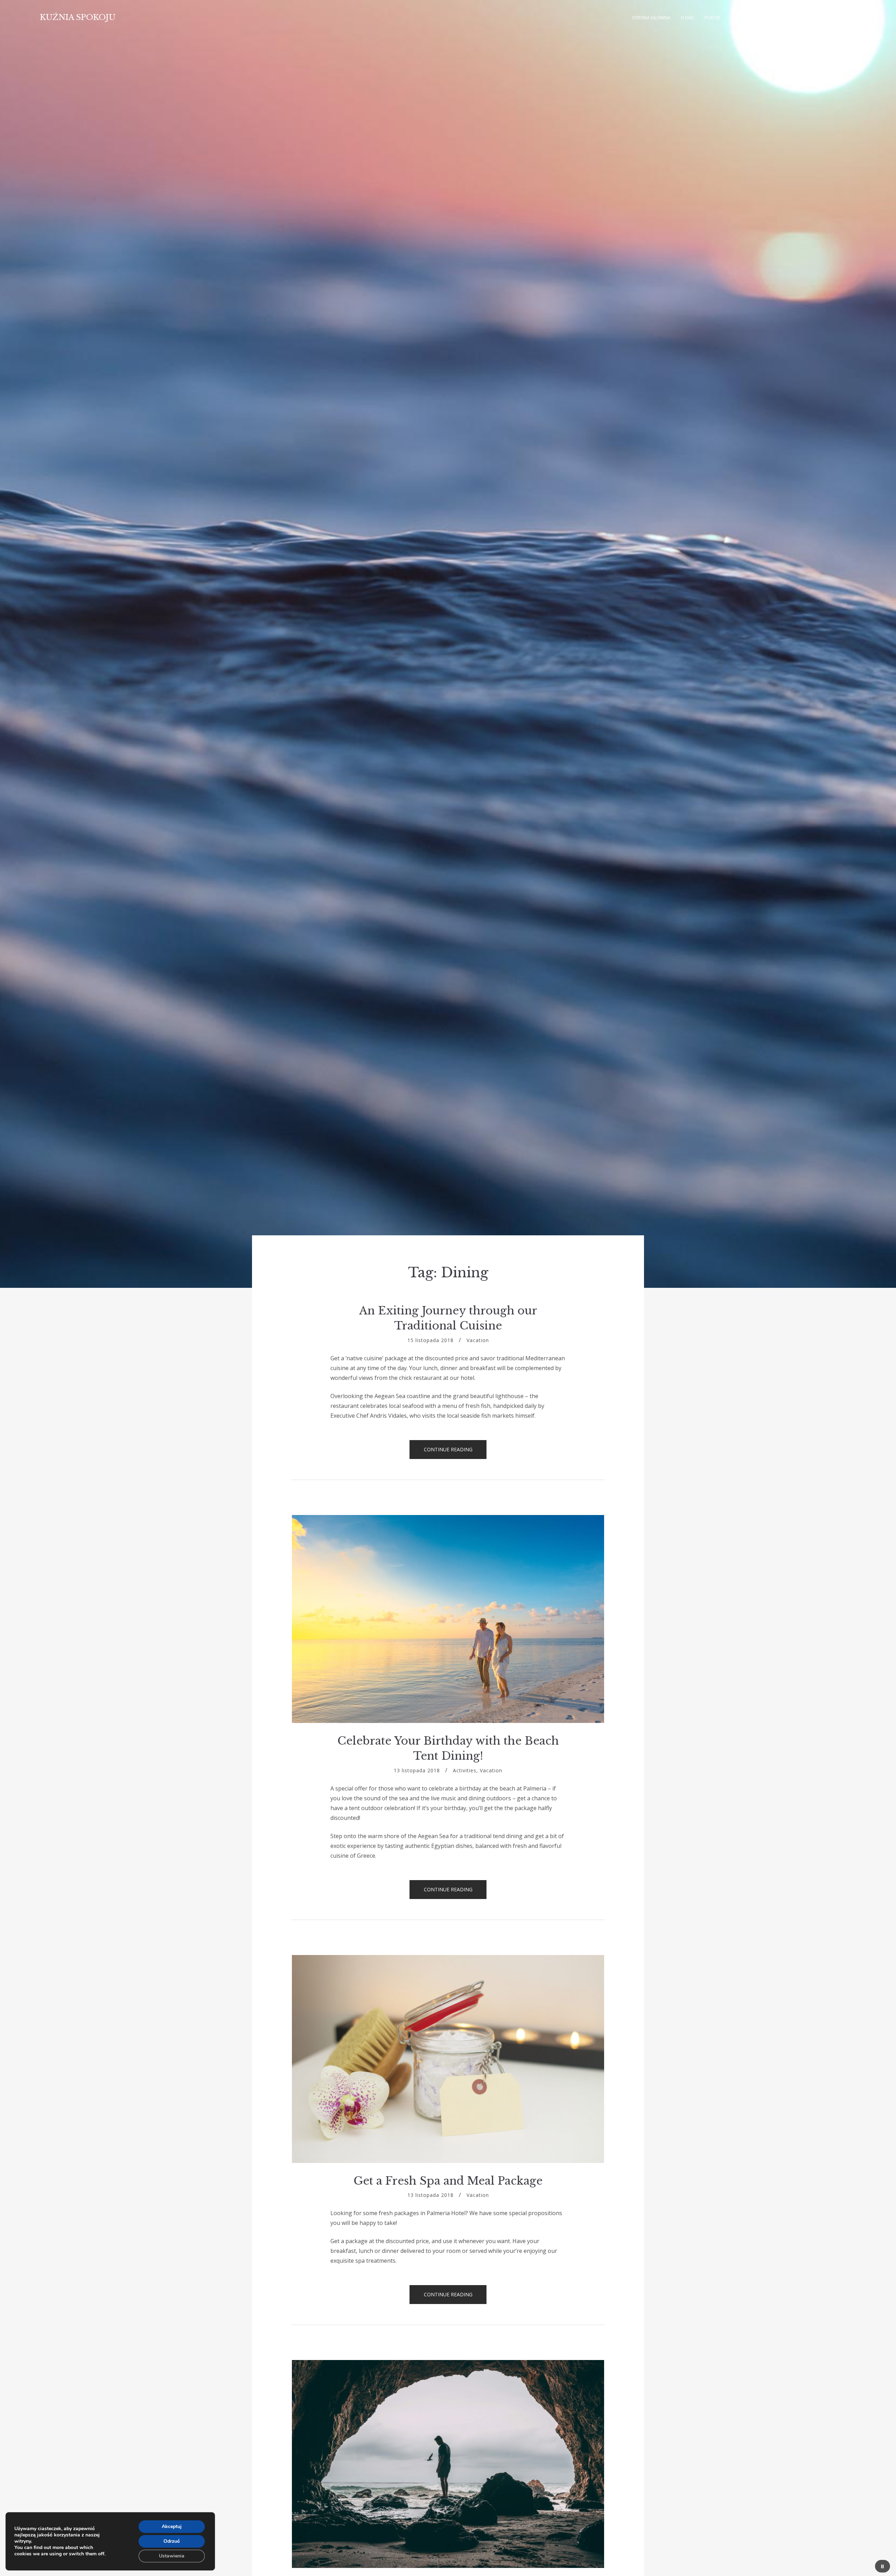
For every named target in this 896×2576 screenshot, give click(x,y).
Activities (465, 1770)
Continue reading (455, 1452)
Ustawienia (172, 2556)
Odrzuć (172, 2541)
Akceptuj (172, 2526)
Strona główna (651, 18)
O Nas (687, 18)
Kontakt (841, 18)
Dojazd (812, 18)
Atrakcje (776, 18)
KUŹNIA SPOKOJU (78, 17)
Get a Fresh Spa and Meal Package (448, 2181)
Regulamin (744, 18)
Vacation (478, 1340)
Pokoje (713, 18)
